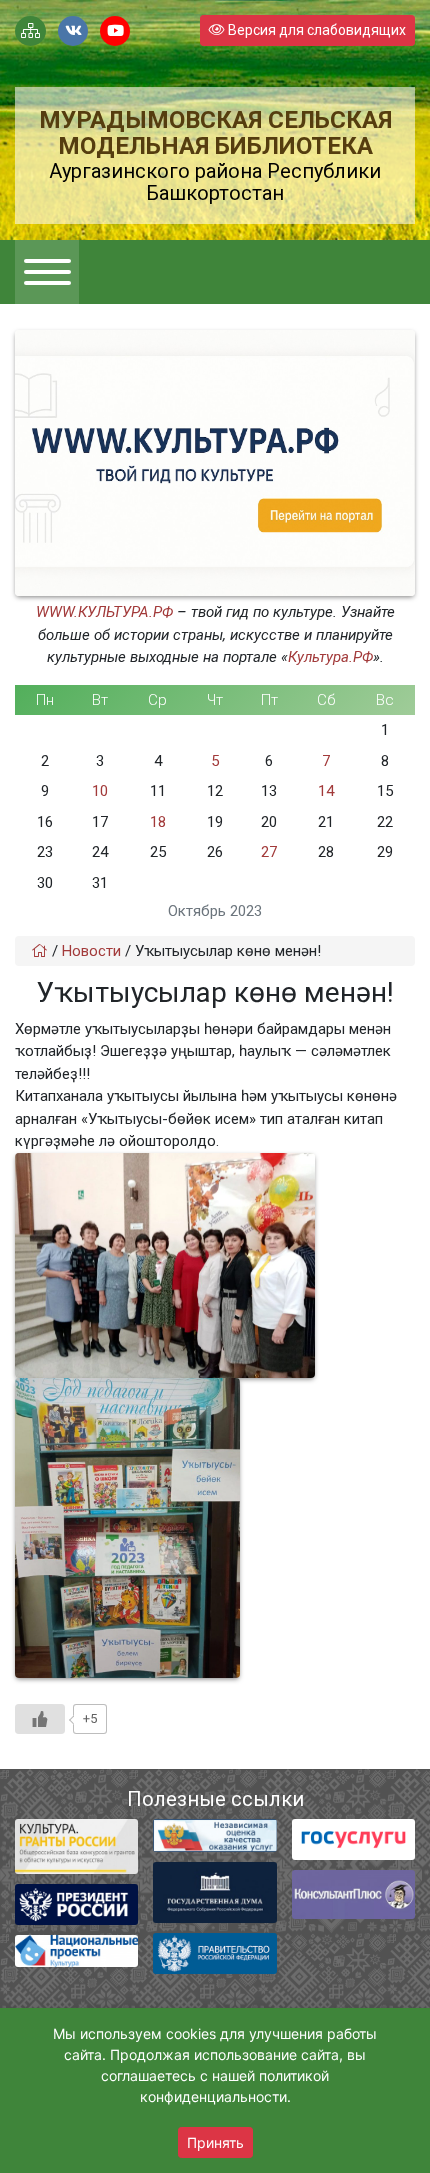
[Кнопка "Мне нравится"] (40, 1719)
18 (158, 822)
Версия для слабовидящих (315, 30)
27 (269, 852)
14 (326, 791)
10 (100, 791)
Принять (215, 2142)
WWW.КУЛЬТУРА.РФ (104, 612)
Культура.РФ (330, 657)
